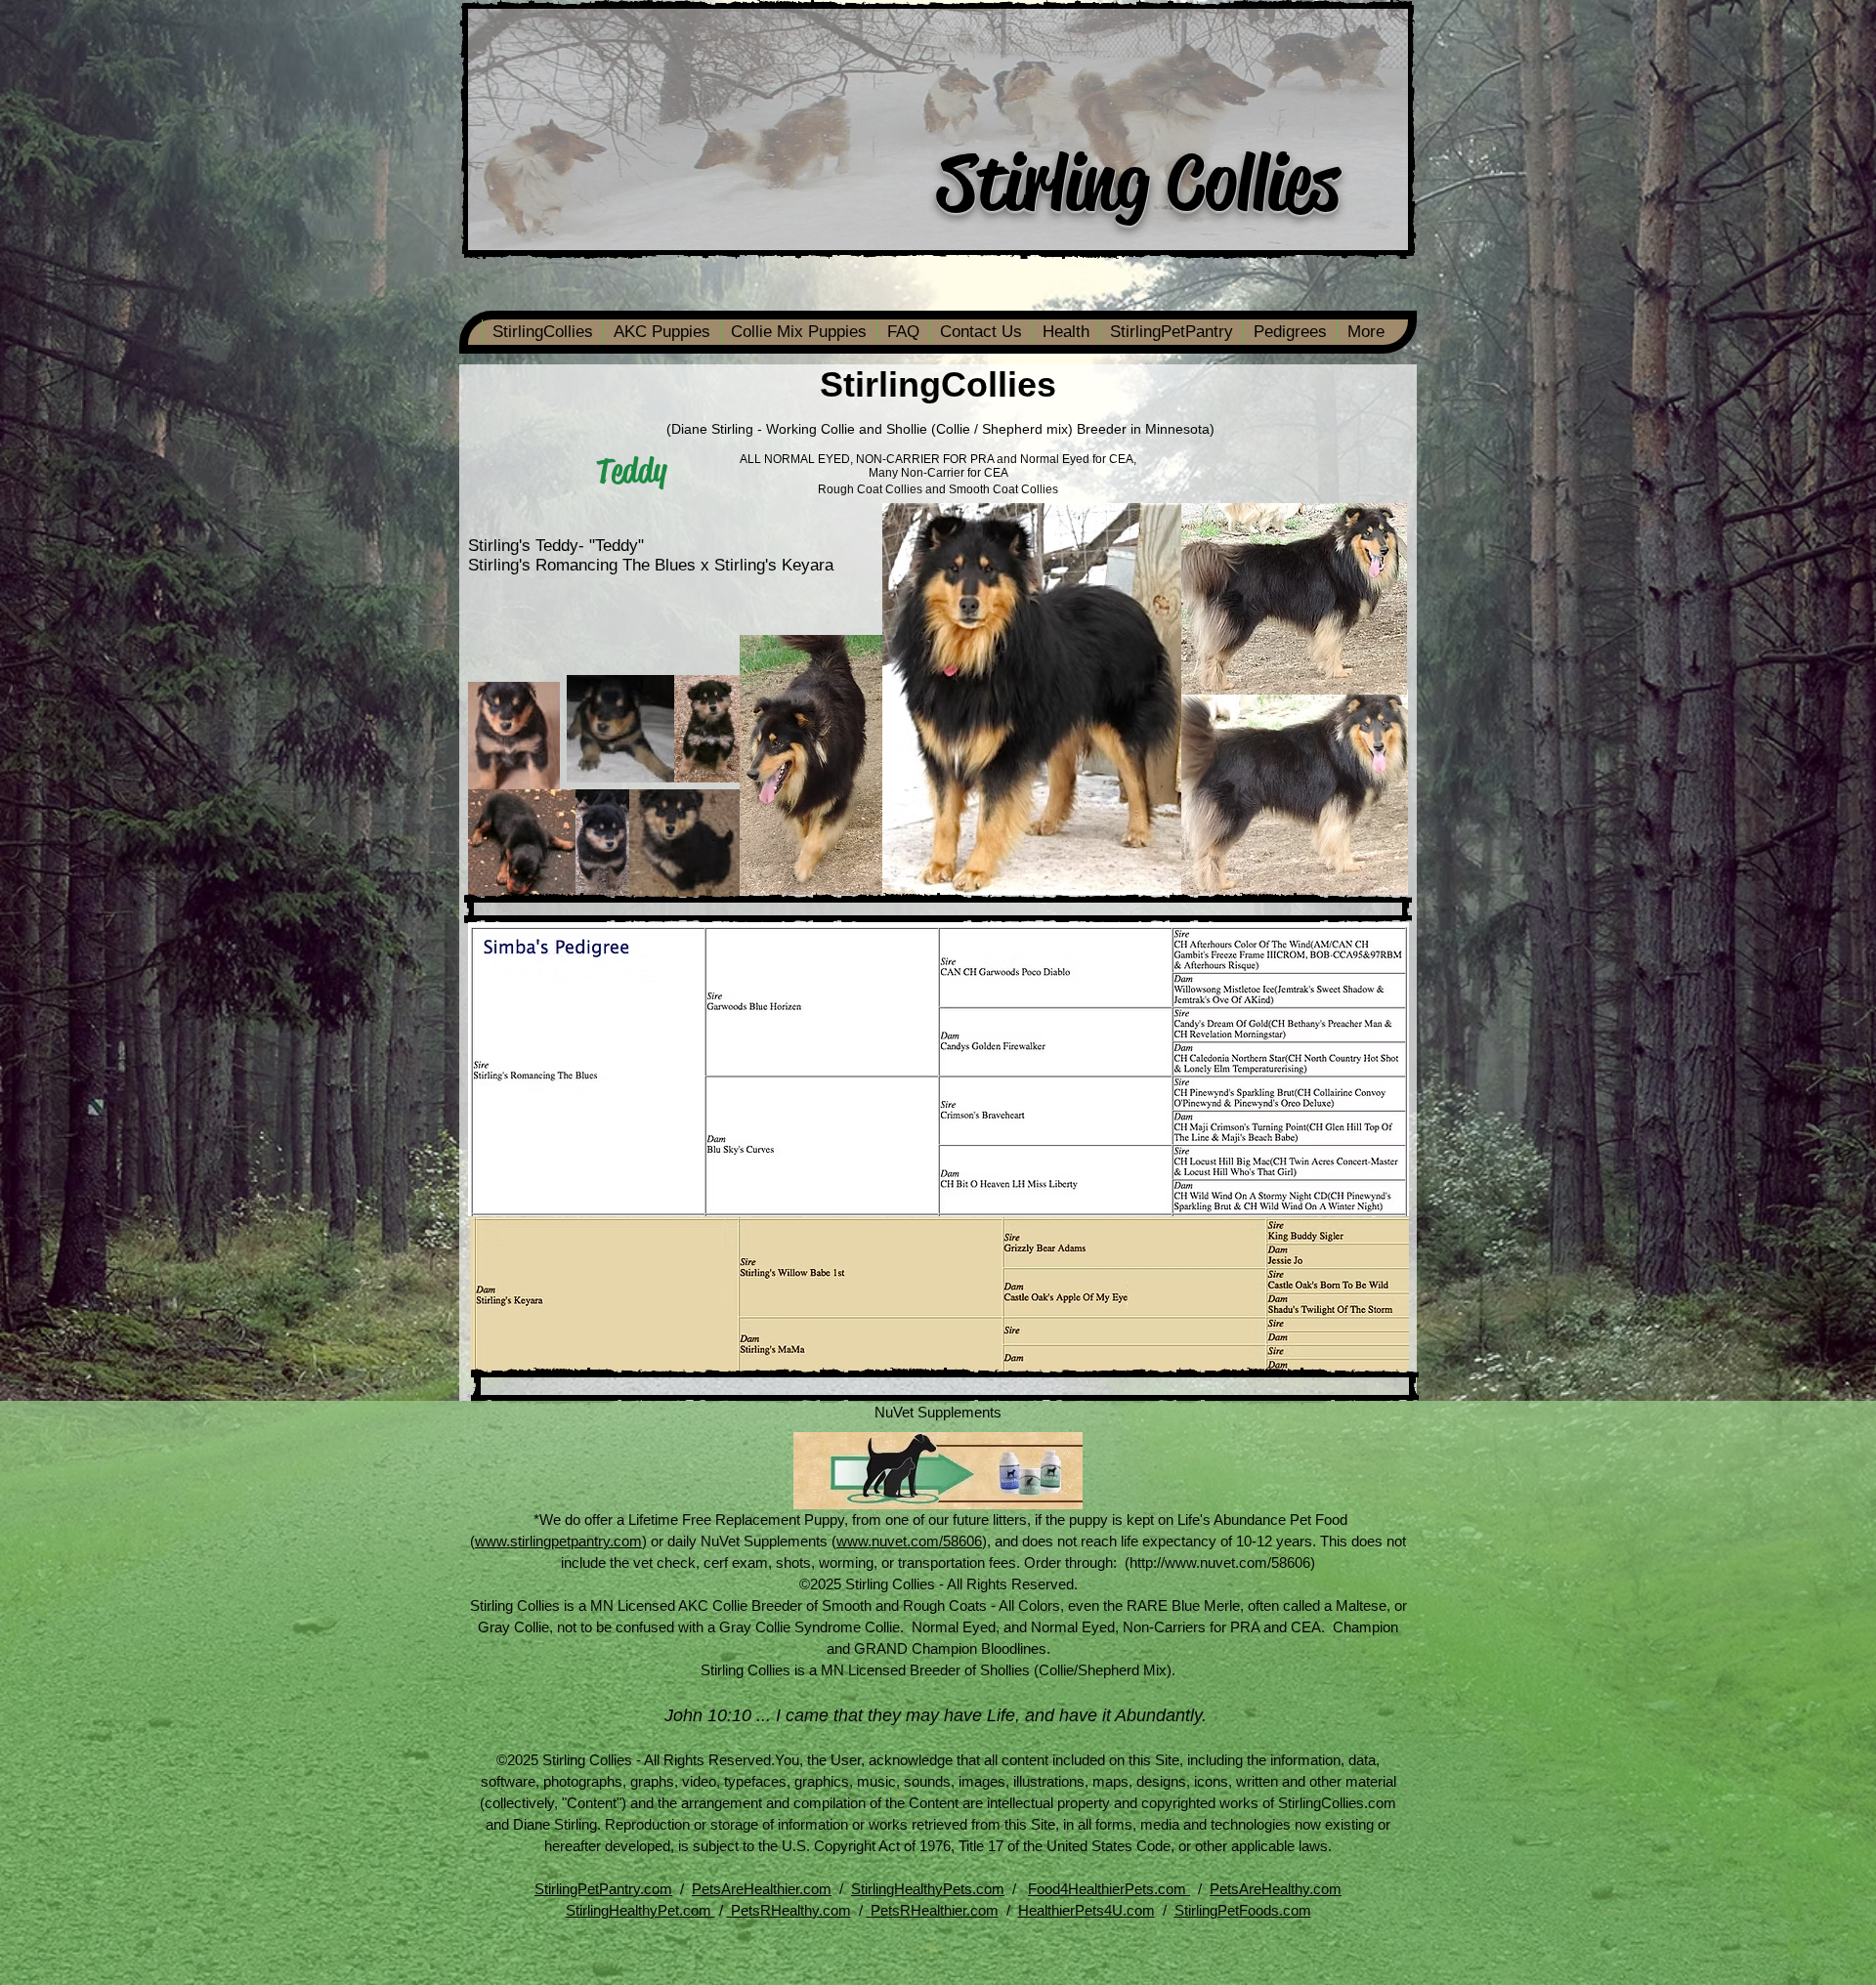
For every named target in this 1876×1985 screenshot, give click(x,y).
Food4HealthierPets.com (1109, 1889)
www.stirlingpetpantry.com (558, 1541)
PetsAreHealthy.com (1276, 1889)
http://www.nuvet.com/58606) (1222, 1563)
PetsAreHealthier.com (762, 1889)
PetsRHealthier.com (933, 1910)
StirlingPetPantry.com (603, 1889)
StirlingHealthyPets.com (928, 1889)
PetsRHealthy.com (789, 1910)
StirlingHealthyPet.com (640, 1910)
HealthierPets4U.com (1087, 1910)
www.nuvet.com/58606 (909, 1541)
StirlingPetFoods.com (1243, 1910)
